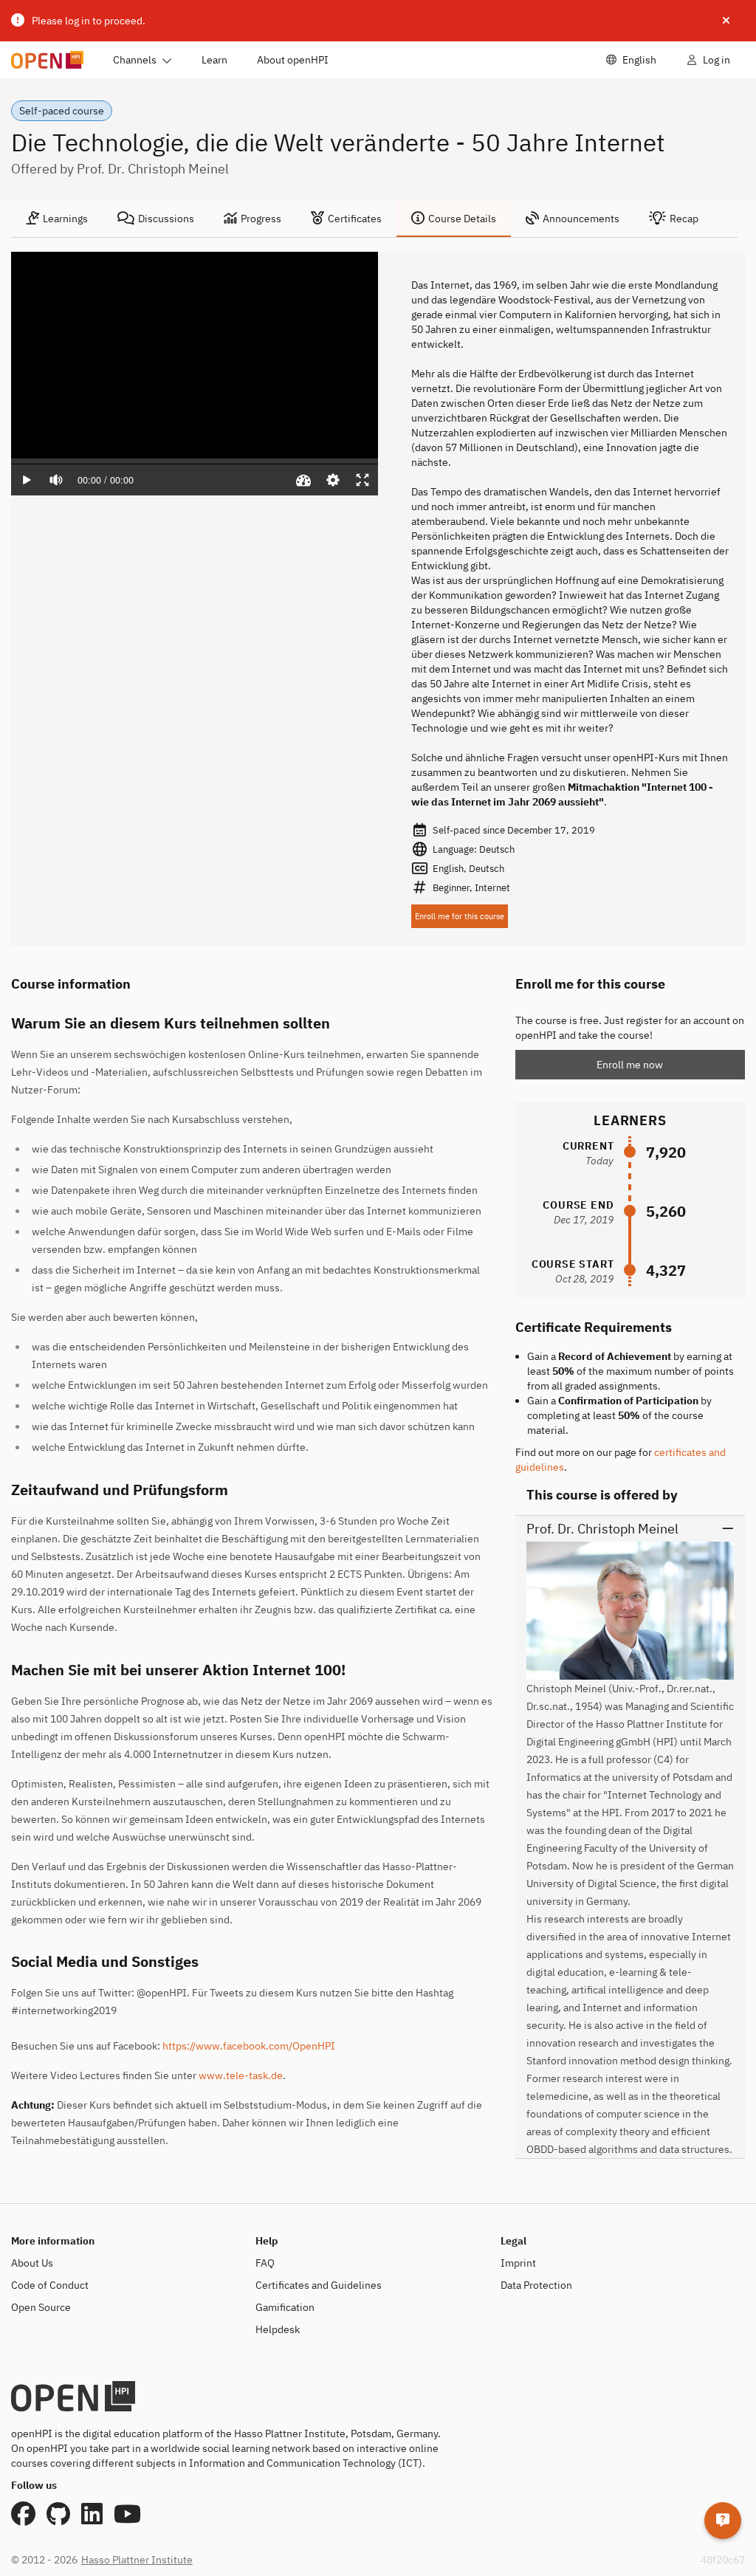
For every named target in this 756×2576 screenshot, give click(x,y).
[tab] (57, 219)
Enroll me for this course (460, 916)
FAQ (265, 2263)
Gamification (285, 2307)
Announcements (581, 219)
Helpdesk (278, 2329)
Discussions (166, 219)
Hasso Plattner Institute (137, 2560)
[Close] (726, 21)
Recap (684, 219)
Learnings (65, 219)
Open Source (41, 2307)
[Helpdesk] (723, 2521)
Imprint (518, 2263)
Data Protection (536, 2285)
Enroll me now (630, 1065)
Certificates (355, 219)
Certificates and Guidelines (319, 2285)
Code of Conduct (50, 2285)
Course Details (462, 219)
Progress (261, 219)
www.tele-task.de (241, 2075)
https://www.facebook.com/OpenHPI (249, 2046)
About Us (32, 2263)
